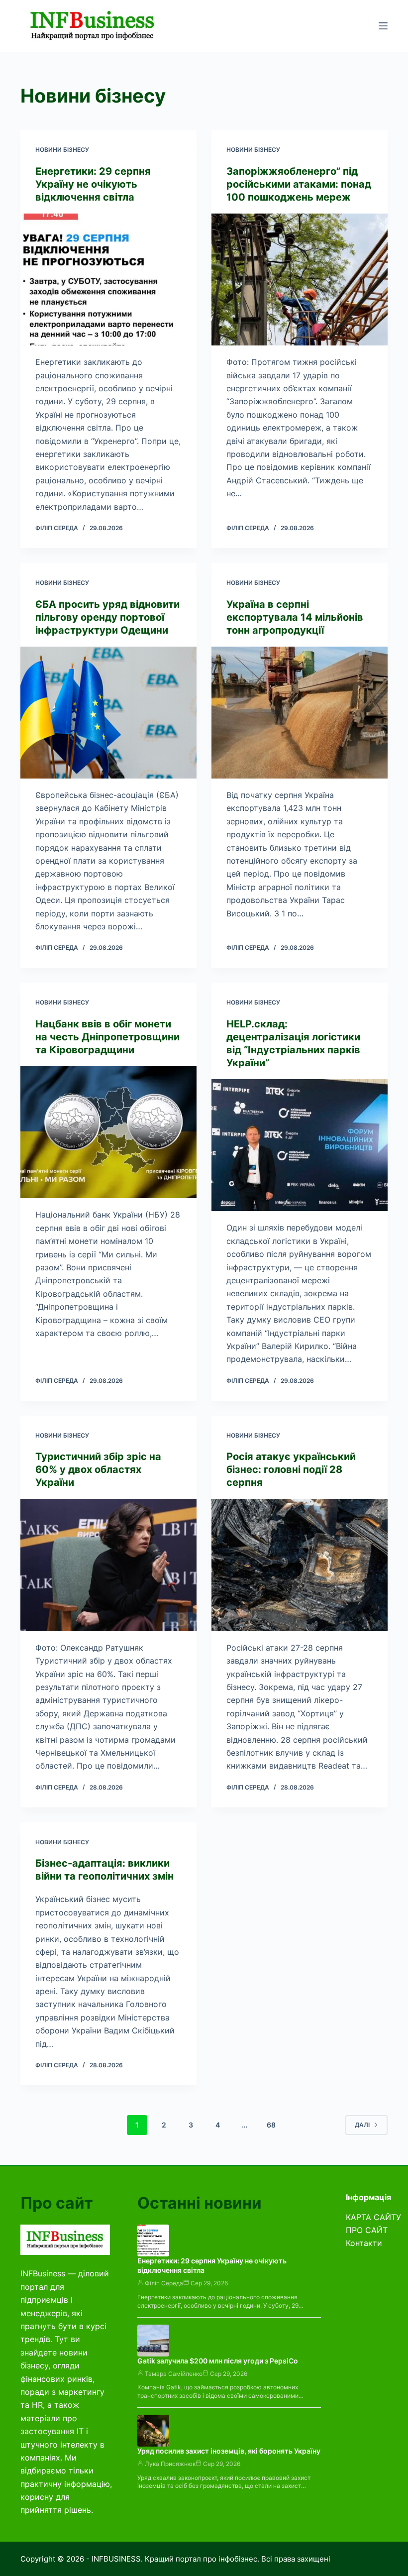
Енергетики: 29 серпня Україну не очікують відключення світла (93, 184)
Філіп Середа (164, 2283)
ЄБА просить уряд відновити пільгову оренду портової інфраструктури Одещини (107, 617)
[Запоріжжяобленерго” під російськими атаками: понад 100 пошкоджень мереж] (300, 280)
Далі (362, 2125)
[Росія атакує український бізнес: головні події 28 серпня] (300, 1565)
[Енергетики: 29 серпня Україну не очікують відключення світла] (108, 280)
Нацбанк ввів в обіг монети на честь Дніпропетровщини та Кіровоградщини (107, 1037)
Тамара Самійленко (174, 2374)
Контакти (364, 2243)
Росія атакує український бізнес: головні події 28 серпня (291, 1469)
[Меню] (383, 26)
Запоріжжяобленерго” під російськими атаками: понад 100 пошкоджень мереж (299, 184)
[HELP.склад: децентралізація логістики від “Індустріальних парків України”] (300, 1145)
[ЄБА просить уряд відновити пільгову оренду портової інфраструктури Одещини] (108, 713)
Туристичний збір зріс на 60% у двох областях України (98, 1469)
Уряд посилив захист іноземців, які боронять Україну (229, 2451)
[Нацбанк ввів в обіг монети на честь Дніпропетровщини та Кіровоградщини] (108, 1132)
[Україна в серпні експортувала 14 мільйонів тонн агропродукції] (300, 713)
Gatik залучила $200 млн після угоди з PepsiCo (218, 2361)
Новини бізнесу (62, 150)
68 (271, 2125)
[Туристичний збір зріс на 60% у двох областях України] (108, 1565)
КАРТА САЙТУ (373, 2217)
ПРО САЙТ (367, 2230)
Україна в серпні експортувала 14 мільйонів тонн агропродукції (295, 617)
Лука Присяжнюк (170, 2464)
